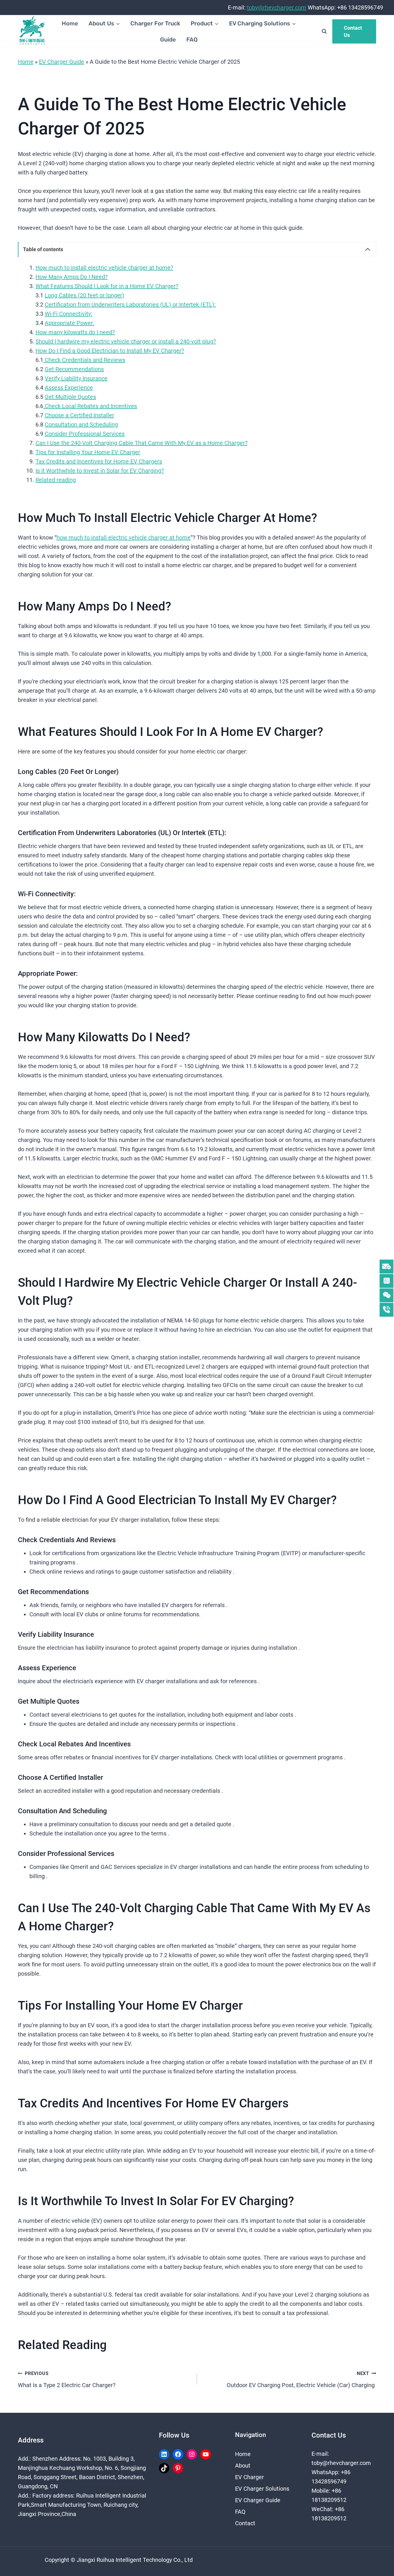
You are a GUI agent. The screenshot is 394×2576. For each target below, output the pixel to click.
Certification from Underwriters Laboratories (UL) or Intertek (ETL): (130, 305)
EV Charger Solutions (262, 2489)
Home (70, 23)
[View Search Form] (324, 31)
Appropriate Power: (70, 323)
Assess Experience (69, 388)
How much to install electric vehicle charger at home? (104, 268)
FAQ (192, 40)
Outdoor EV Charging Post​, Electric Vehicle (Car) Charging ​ (301, 2380)
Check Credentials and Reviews (84, 360)
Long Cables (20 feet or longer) (85, 295)
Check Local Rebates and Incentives (90, 406)
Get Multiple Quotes (70, 397)
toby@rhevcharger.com (277, 7)
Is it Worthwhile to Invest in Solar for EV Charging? (100, 471)
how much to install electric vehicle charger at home (124, 538)
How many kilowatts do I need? (75, 332)
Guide (168, 40)
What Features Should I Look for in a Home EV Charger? (107, 286)
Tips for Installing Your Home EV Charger (88, 452)
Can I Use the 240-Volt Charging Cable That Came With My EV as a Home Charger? (141, 443)
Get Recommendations (74, 369)
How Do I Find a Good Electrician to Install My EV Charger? (110, 351)
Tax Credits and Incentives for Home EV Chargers (99, 461)
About (243, 2466)
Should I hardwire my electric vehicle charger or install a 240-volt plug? (126, 341)
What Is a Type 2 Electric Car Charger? (67, 2380)
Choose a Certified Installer (79, 415)
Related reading (56, 480)
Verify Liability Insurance (76, 378)
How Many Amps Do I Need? (72, 277)
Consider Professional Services (85, 434)
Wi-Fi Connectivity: (69, 314)
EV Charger (249, 2477)
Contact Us (353, 31)
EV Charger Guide (62, 62)
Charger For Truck (155, 23)
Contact (245, 2523)
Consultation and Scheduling (81, 424)
